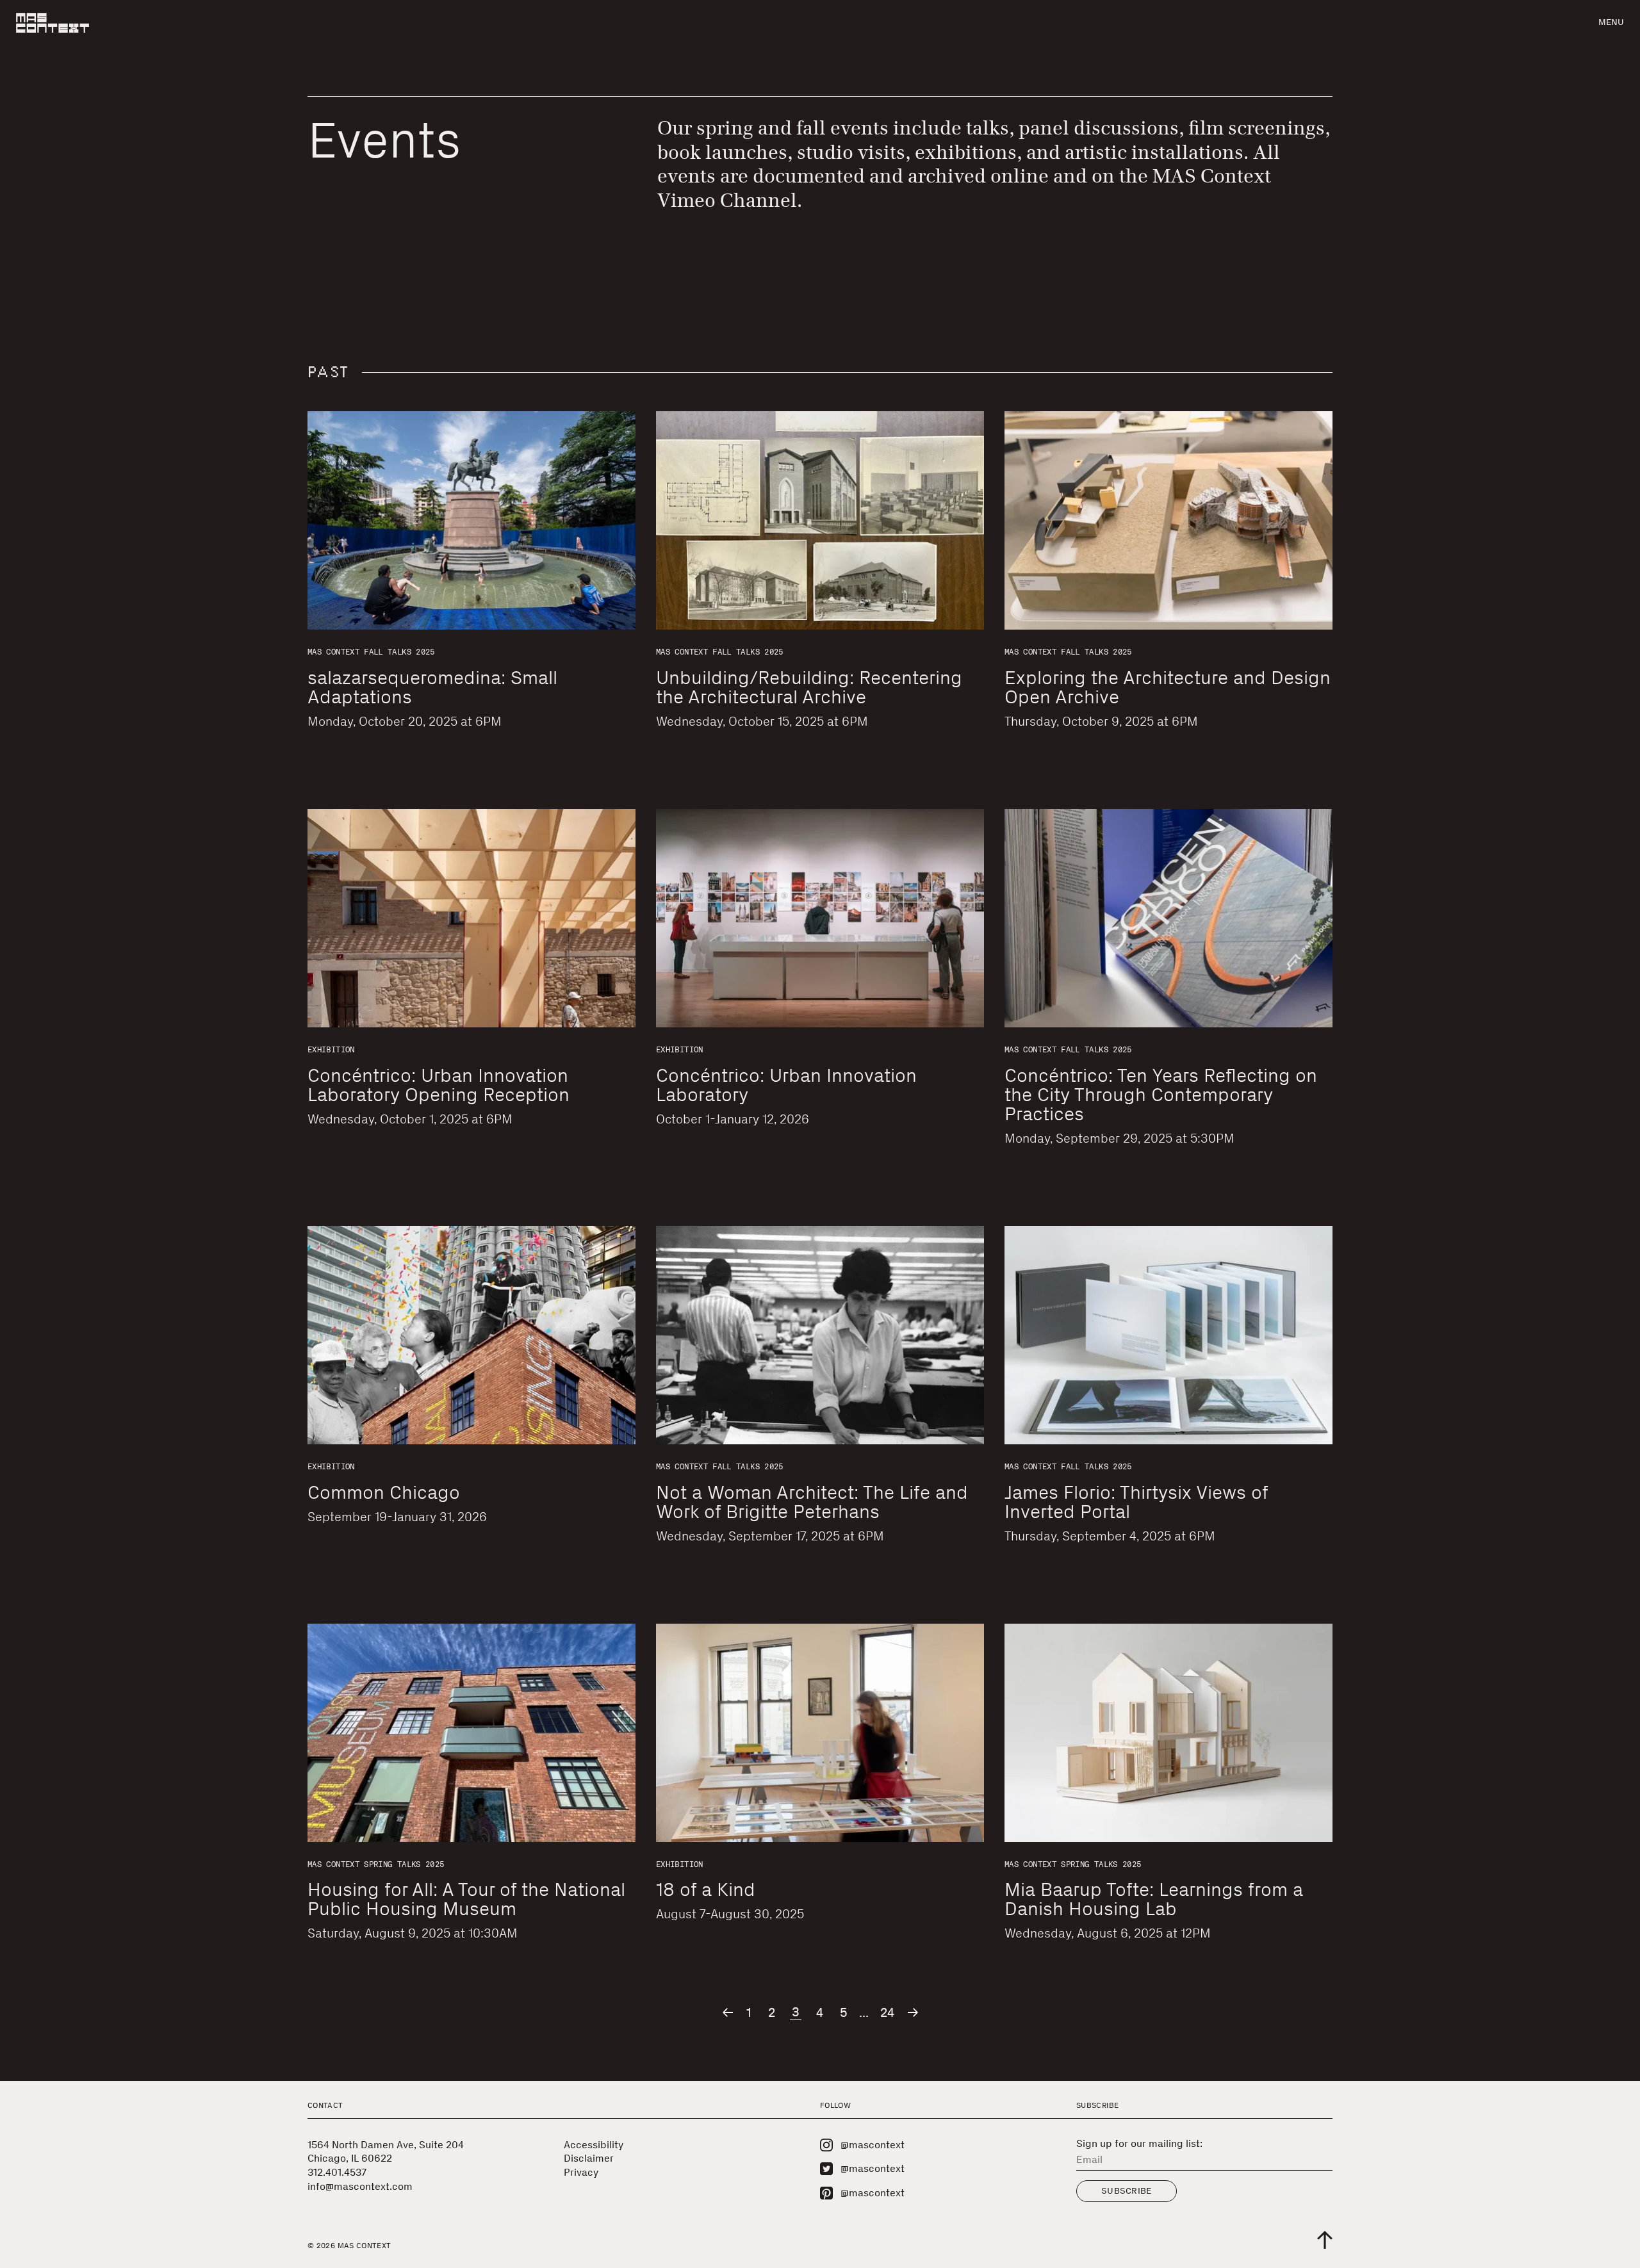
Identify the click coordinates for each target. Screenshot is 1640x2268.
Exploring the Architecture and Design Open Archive (1168, 687)
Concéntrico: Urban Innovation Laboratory (786, 1085)
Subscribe (1127, 2191)
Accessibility (594, 2145)
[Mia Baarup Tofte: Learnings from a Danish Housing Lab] (1168, 1733)
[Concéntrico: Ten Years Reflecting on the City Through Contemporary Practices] (1168, 918)
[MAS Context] (53, 23)
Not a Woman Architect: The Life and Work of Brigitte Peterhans (812, 1502)
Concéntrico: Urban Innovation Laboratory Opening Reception (439, 1085)
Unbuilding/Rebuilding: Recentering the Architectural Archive (809, 687)
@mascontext (873, 2145)
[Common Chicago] (471, 1335)
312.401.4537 (337, 2172)
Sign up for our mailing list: (1139, 2144)
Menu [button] (1611, 22)
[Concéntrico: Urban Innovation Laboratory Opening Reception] (471, 918)
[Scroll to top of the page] (1325, 2240)
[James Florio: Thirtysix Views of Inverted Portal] (1168, 1335)
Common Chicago (384, 1492)
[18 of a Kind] (820, 1733)
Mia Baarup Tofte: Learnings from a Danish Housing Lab (1154, 1899)
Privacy (581, 2172)
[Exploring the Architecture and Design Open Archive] (1168, 520)
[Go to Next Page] (913, 2012)
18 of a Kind (706, 1889)
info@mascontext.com (360, 2186)
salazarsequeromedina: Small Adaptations (432, 687)
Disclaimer (589, 2158)
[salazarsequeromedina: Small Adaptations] (471, 520)
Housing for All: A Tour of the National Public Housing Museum (466, 1899)
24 (887, 2013)
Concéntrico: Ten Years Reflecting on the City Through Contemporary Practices (1161, 1095)
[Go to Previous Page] (728, 2012)
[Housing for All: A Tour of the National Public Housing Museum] (471, 1733)
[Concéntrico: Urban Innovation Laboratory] (820, 918)
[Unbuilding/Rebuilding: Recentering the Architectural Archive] (820, 520)
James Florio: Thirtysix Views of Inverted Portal (1136, 1502)
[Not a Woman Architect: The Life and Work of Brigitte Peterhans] (820, 1335)
